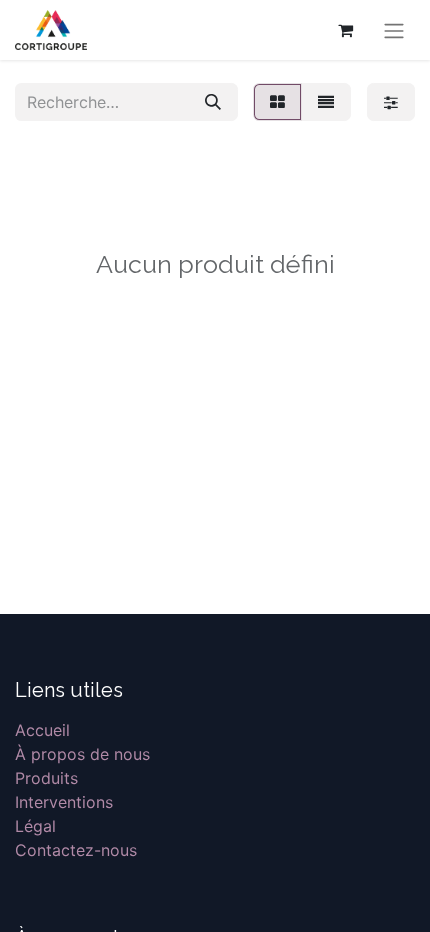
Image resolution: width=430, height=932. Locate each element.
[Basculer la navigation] (394, 30)
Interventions (64, 802)
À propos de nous (82, 754)
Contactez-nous (76, 850)
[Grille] (277, 102)
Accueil (42, 730)
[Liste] (326, 102)
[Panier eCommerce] (345, 30)
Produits (46, 778)
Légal (35, 826)
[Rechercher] (213, 102)
